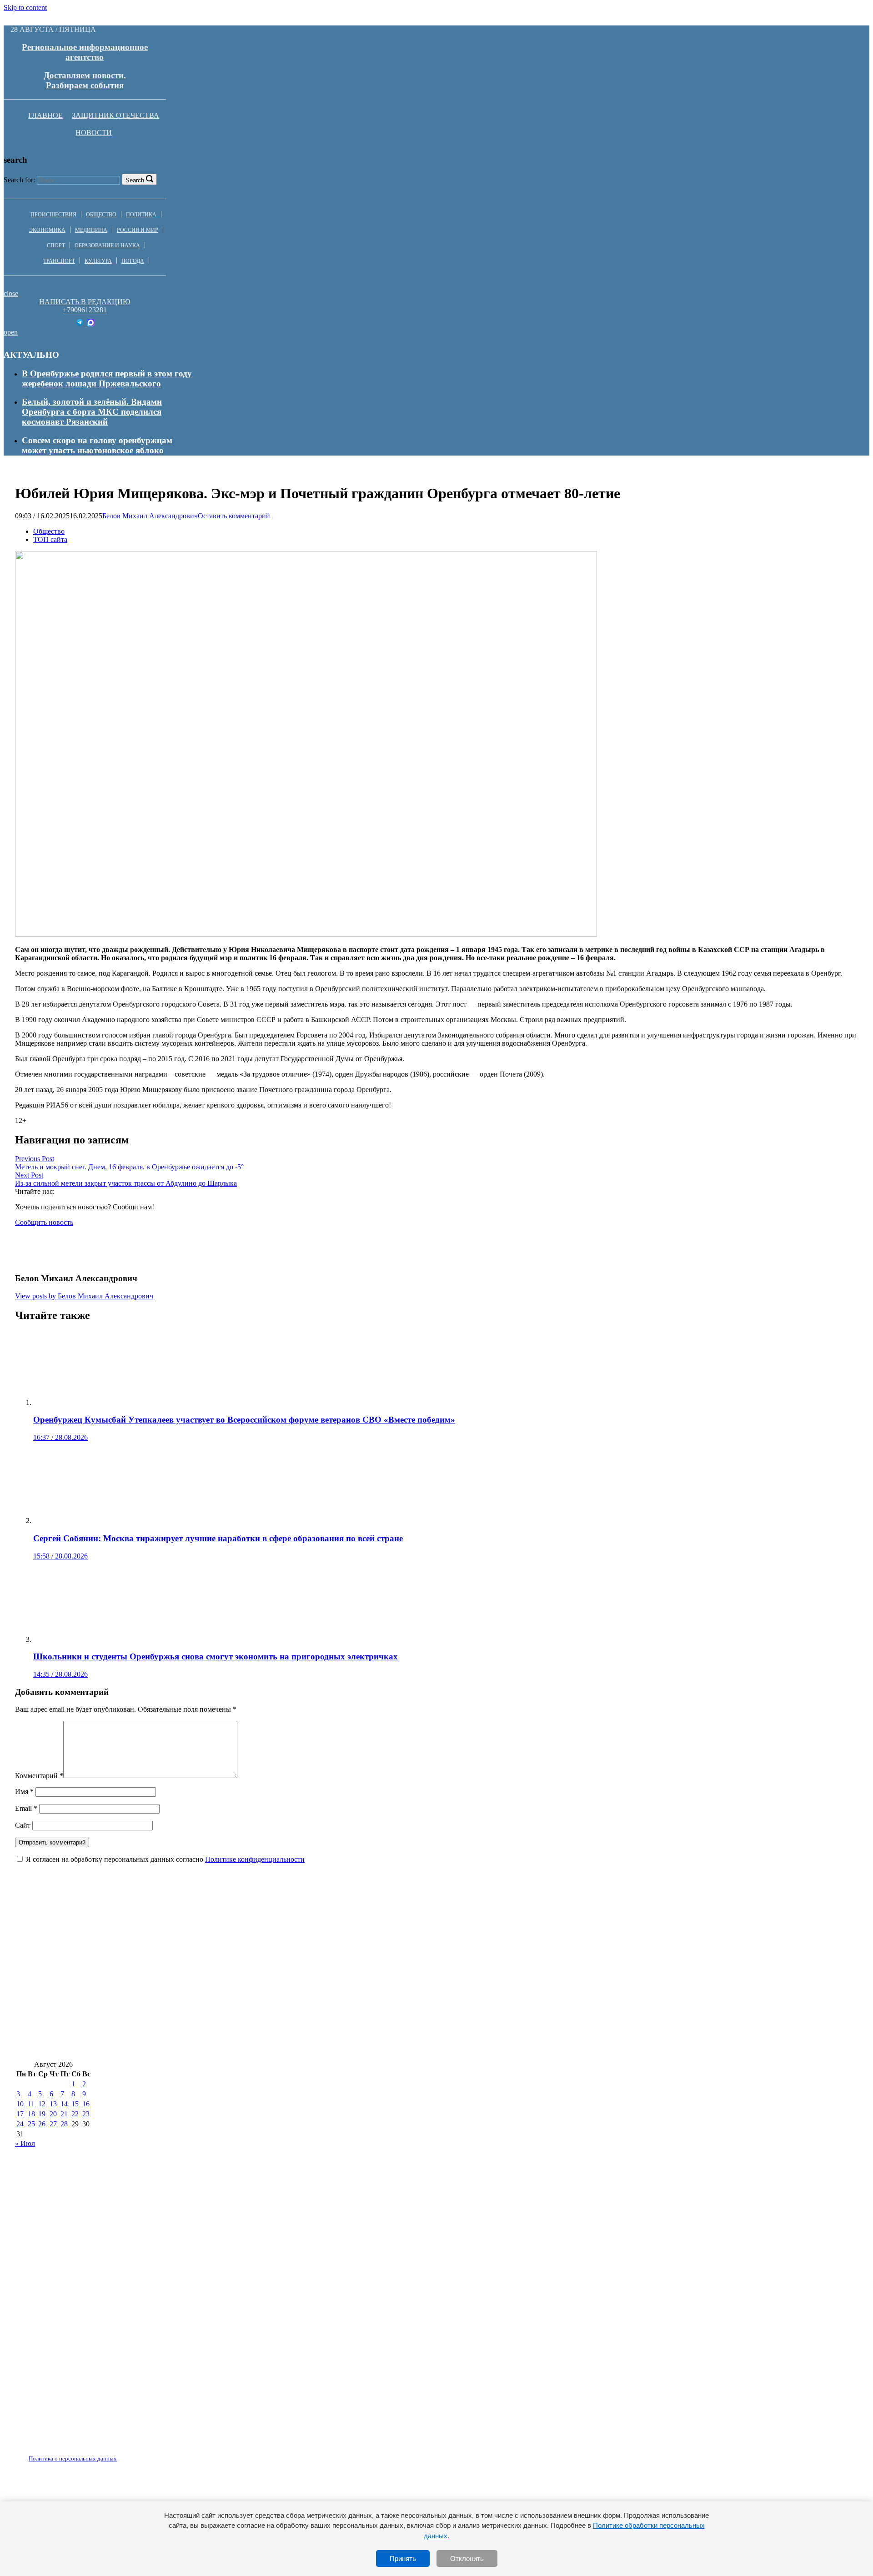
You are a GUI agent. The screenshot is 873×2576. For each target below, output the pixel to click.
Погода (133, 261)
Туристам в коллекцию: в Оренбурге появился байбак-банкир (502, 2047)
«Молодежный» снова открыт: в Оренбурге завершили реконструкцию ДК (533, 1966)
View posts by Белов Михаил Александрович (84, 1296)
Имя (24, 1792)
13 (53, 2104)
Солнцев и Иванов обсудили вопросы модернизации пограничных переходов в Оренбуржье (197, 2047)
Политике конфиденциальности (255, 1859)
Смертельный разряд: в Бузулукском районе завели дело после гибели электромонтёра (188, 1992)
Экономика (47, 230)
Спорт (56, 246)
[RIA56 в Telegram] (81, 324)
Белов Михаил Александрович (150, 516)
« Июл (25, 2143)
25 (31, 2124)
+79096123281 (85, 310)
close (11, 293)
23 (86, 2114)
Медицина (91, 230)
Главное (45, 115)
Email (26, 1808)
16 (86, 2104)
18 (31, 2114)
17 (20, 2114)
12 (42, 2104)
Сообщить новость (44, 1222)
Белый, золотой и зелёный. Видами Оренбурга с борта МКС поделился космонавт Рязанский (92, 412)
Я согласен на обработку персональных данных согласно (165, 1859)
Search (135, 180)
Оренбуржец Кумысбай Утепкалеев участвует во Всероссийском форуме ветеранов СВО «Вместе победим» (226, 1938)
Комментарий (39, 1776)
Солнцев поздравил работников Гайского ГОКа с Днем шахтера (565, 1938)
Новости (94, 133)
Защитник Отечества (115, 115)
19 (42, 2114)
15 (75, 2104)
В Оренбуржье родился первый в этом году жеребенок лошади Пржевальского (107, 378)
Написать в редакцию (85, 302)
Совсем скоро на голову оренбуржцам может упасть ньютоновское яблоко (97, 445)
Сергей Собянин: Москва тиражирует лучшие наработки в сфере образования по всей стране (200, 1966)
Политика (141, 215)
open (11, 332)
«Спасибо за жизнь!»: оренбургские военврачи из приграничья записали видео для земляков (564, 2019)
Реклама (109, 2453)
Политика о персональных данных (73, 2458)
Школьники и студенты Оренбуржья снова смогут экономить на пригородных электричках (197, 2019)
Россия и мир (138, 230)
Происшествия (53, 215)
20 (53, 2114)
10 (20, 2104)
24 (20, 2124)
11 (31, 2104)
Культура (98, 261)
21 (64, 2114)
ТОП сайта (50, 539)
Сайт (23, 1825)
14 (64, 2104)
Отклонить (467, 2558)
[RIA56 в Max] (91, 324)
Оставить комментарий (234, 516)
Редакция (65, 2453)
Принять (403, 2558)
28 (64, 2124)
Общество (101, 215)
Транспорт (59, 261)
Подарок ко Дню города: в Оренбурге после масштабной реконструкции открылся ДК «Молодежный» (566, 1992)
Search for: (19, 180)
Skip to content (25, 8)
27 (53, 2124)
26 (42, 2124)
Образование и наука (107, 246)
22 (75, 2114)
